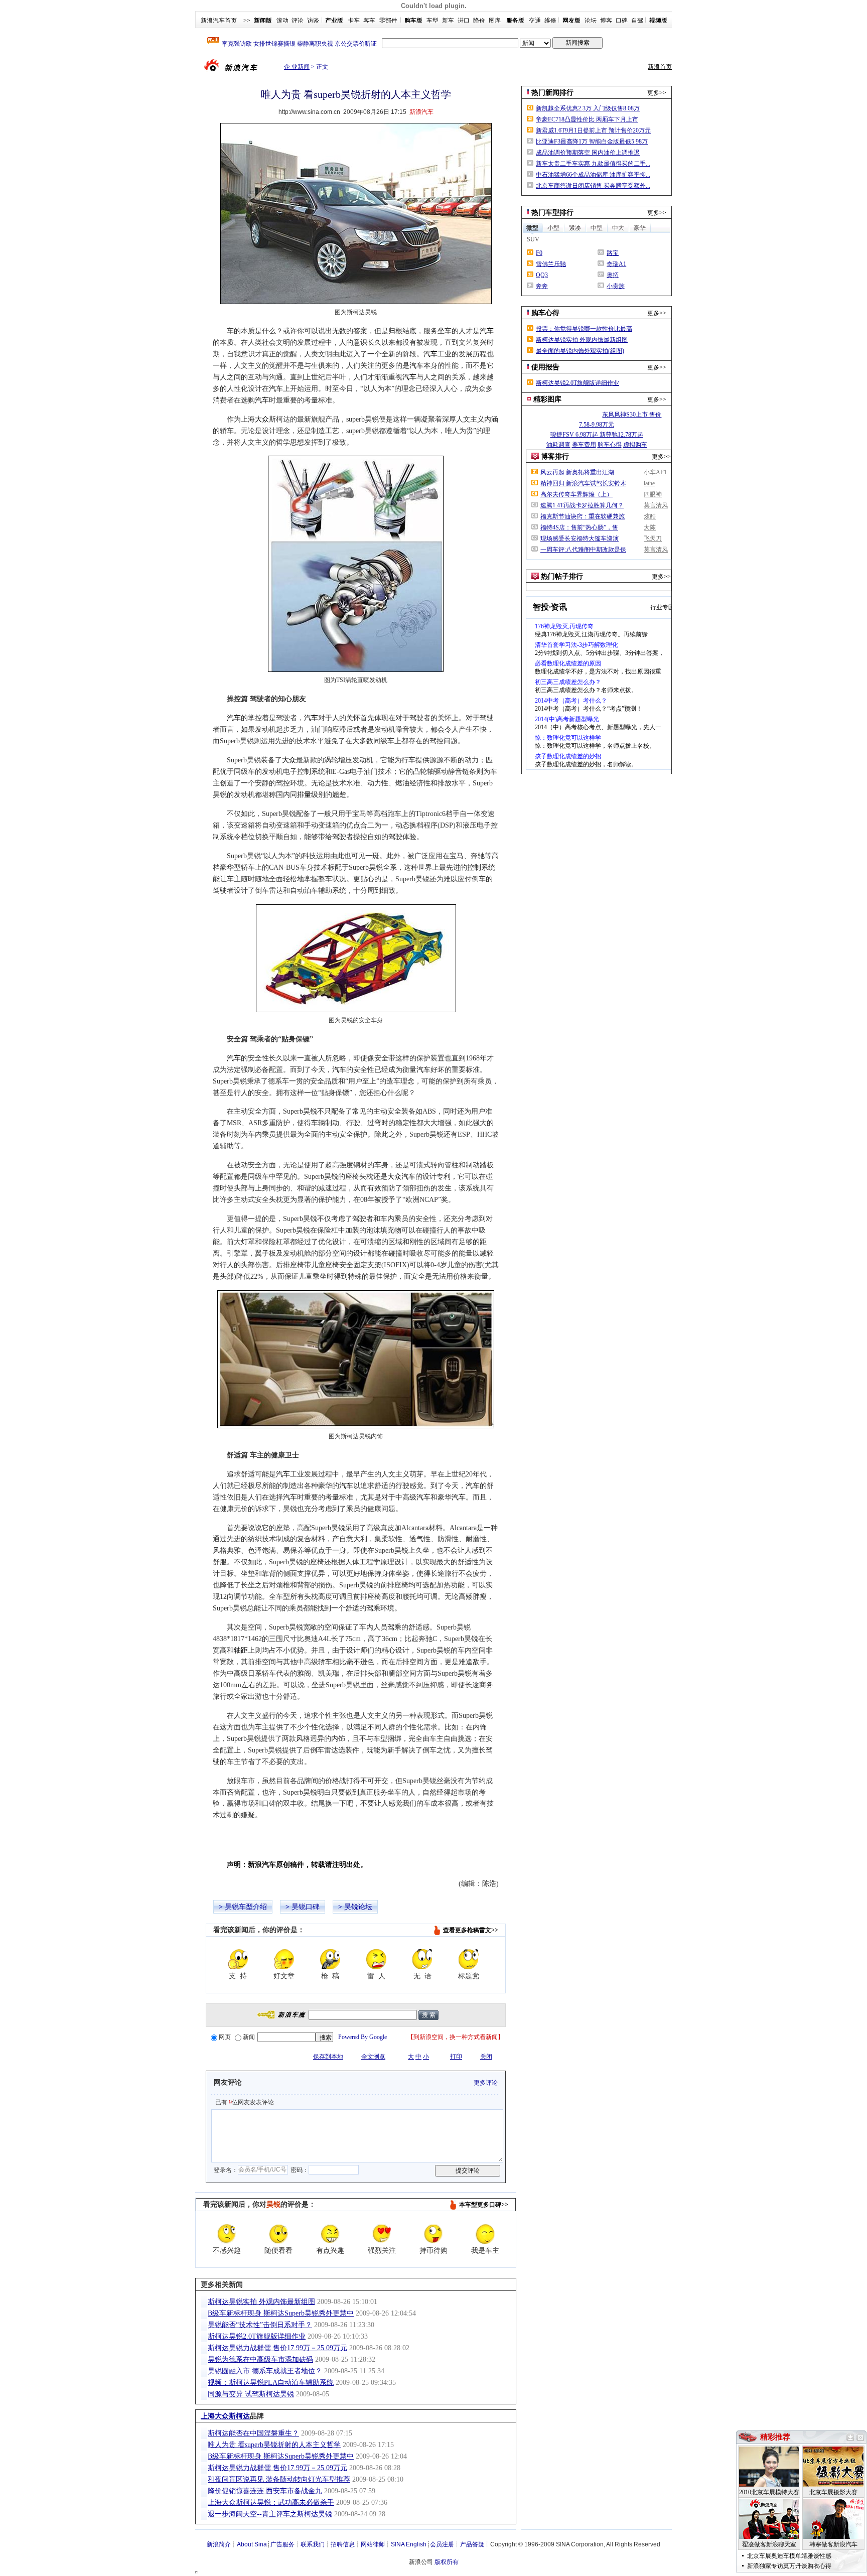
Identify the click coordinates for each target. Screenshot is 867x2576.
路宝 (613, 253)
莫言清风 (656, 505)
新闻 (249, 2037)
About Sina (252, 2544)
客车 (369, 21)
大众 (262, 419)
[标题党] (469, 1959)
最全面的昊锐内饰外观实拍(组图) (580, 351)
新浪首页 (660, 67)
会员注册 (442, 2544)
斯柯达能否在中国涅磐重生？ (253, 2433)
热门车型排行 (552, 213)
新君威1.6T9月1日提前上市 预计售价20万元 (593, 130)
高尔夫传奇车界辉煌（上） (576, 494)
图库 (495, 21)
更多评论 (486, 2083)
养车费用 (584, 445)
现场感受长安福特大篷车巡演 (580, 538)
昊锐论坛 (358, 1907)
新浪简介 (219, 2544)
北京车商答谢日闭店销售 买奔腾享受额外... (593, 186)
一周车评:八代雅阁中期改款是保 (583, 550)
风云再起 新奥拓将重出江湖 (577, 472)
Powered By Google (363, 2037)
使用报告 (545, 367)
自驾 (637, 21)
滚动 (282, 21)
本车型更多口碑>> (484, 2205)
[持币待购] (434, 2234)
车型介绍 (253, 1907)
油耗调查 (558, 445)
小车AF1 (655, 472)
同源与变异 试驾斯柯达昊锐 (251, 2394)
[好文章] (284, 1959)
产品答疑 (472, 2544)
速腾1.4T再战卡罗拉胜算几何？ (582, 505)
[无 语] (422, 1959)
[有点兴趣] (330, 2234)
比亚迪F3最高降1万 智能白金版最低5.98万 (592, 142)
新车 (448, 21)
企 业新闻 (297, 67)
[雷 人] (376, 1959)
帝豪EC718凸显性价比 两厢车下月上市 (587, 119)
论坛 (591, 21)
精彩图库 (547, 399)
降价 (479, 21)
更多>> (657, 93)
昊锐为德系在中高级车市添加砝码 (260, 2359)
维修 (550, 21)
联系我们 (313, 2544)
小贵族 (616, 286)
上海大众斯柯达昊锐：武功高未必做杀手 (271, 2502)
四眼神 (653, 494)
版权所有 (447, 2562)
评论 (298, 21)
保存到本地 (328, 2057)
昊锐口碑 (306, 1907)
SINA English (409, 2544)
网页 (225, 2037)
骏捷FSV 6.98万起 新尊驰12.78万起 (597, 435)
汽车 (487, 331)
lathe (649, 483)
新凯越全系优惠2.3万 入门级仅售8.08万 (588, 108)
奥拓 (613, 275)
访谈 (313, 21)
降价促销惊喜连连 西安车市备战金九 (265, 2491)
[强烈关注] (382, 2234)
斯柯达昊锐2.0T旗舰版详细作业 (257, 2336)
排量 (304, 795)
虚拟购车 (635, 445)
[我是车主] (485, 2234)
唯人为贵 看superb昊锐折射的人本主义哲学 (274, 2445)
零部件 (388, 21)
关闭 (486, 2057)
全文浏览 (373, 2057)
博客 (606, 21)
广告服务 (282, 2544)
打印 (456, 2057)
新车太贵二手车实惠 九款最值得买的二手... (593, 164)
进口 (464, 21)
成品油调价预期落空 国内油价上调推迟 (588, 153)
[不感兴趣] (227, 2234)
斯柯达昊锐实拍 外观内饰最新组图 (261, 2302)
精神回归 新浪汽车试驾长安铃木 (583, 483)
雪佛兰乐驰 (551, 264)
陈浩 (489, 1884)
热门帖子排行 (562, 576)
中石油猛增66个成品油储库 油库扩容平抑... (593, 175)
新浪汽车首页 (219, 21)
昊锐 (232, 1907)
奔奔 (542, 286)
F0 (539, 253)
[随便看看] (278, 2234)
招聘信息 (343, 2544)
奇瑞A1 (616, 264)
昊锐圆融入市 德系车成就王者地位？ (265, 2371)
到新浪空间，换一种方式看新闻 (456, 2037)
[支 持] (238, 1959)
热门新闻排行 (552, 93)
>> (247, 21)
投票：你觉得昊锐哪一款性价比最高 (584, 329)
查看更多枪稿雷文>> (471, 1930)
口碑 (622, 21)
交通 (535, 21)
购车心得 (545, 313)
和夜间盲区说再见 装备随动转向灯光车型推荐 (279, 2479)
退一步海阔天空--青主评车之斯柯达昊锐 (270, 2514)
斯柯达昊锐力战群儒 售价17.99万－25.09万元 (277, 2348)
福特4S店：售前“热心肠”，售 (579, 527)
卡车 (354, 21)
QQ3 (542, 275)
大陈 (650, 527)
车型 (432, 21)
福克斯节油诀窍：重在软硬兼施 (583, 516)
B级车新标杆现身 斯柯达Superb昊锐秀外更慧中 (281, 2313)
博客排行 (555, 456)
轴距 (241, 1650)
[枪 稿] (330, 1959)
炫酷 (650, 516)
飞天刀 (653, 538)
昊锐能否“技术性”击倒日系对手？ (260, 2325)
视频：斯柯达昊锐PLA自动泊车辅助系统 (271, 2383)
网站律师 (373, 2544)
